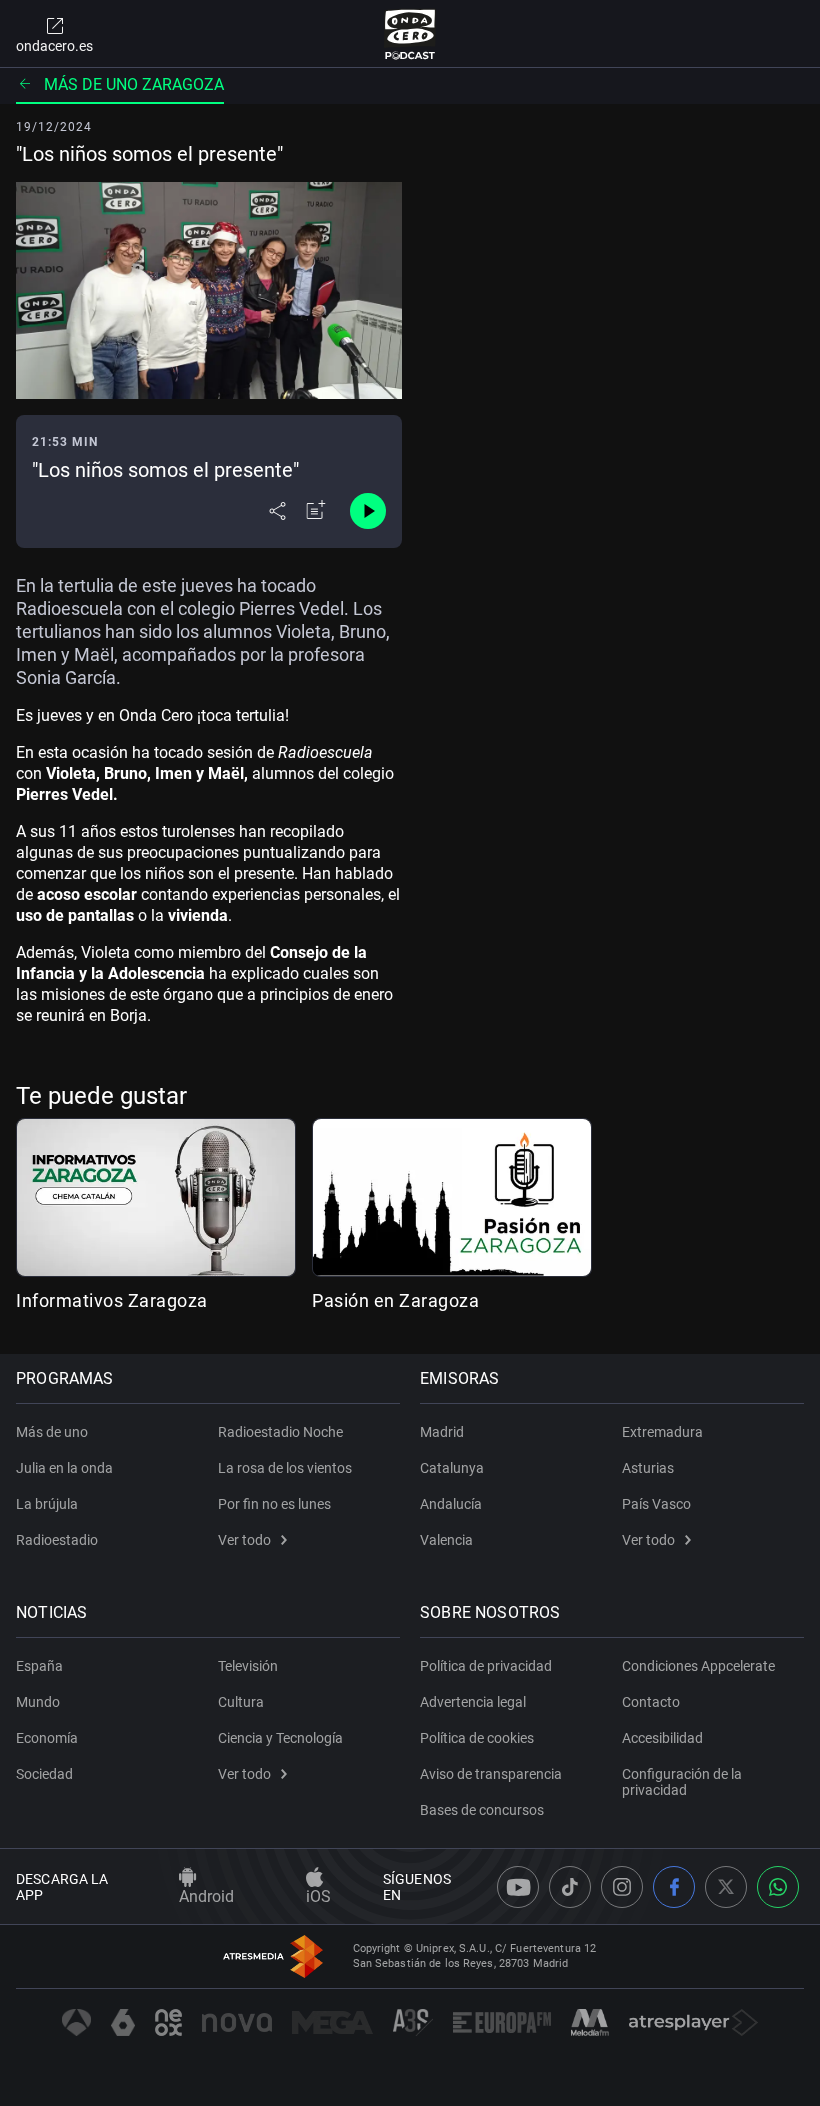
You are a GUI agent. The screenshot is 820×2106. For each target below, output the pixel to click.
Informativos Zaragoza (112, 1300)
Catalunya (452, 1468)
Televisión (248, 1666)
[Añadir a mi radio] (316, 511)
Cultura (241, 1702)
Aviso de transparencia (491, 1774)
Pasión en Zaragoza (395, 1300)
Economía (47, 1738)
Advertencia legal (473, 1702)
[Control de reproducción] (368, 511)
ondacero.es (54, 46)
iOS (318, 1896)
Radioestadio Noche (280, 1432)
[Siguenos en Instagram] (622, 1887)
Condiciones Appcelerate (698, 1666)
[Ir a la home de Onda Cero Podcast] (410, 34)
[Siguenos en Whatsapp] (778, 1887)
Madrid (442, 1432)
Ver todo (244, 1540)
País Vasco (656, 1504)
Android (206, 1896)
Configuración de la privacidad (682, 1782)
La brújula (47, 1504)
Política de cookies (477, 1738)
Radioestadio (57, 1540)
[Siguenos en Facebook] (674, 1887)
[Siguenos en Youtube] (518, 1887)
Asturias (648, 1468)
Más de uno (52, 1432)
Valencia (446, 1540)
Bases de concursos (482, 1810)
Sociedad (44, 1774)
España (39, 1666)
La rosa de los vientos (285, 1468)
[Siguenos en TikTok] (570, 1887)
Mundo (38, 1702)
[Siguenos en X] (726, 1887)
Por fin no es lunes (274, 1504)
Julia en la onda (64, 1468)
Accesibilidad (662, 1738)
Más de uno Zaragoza (134, 84)
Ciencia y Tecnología (280, 1738)
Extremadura (662, 1432)
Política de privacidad (486, 1666)
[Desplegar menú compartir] (277, 511)
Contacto (651, 1702)
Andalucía (451, 1504)
